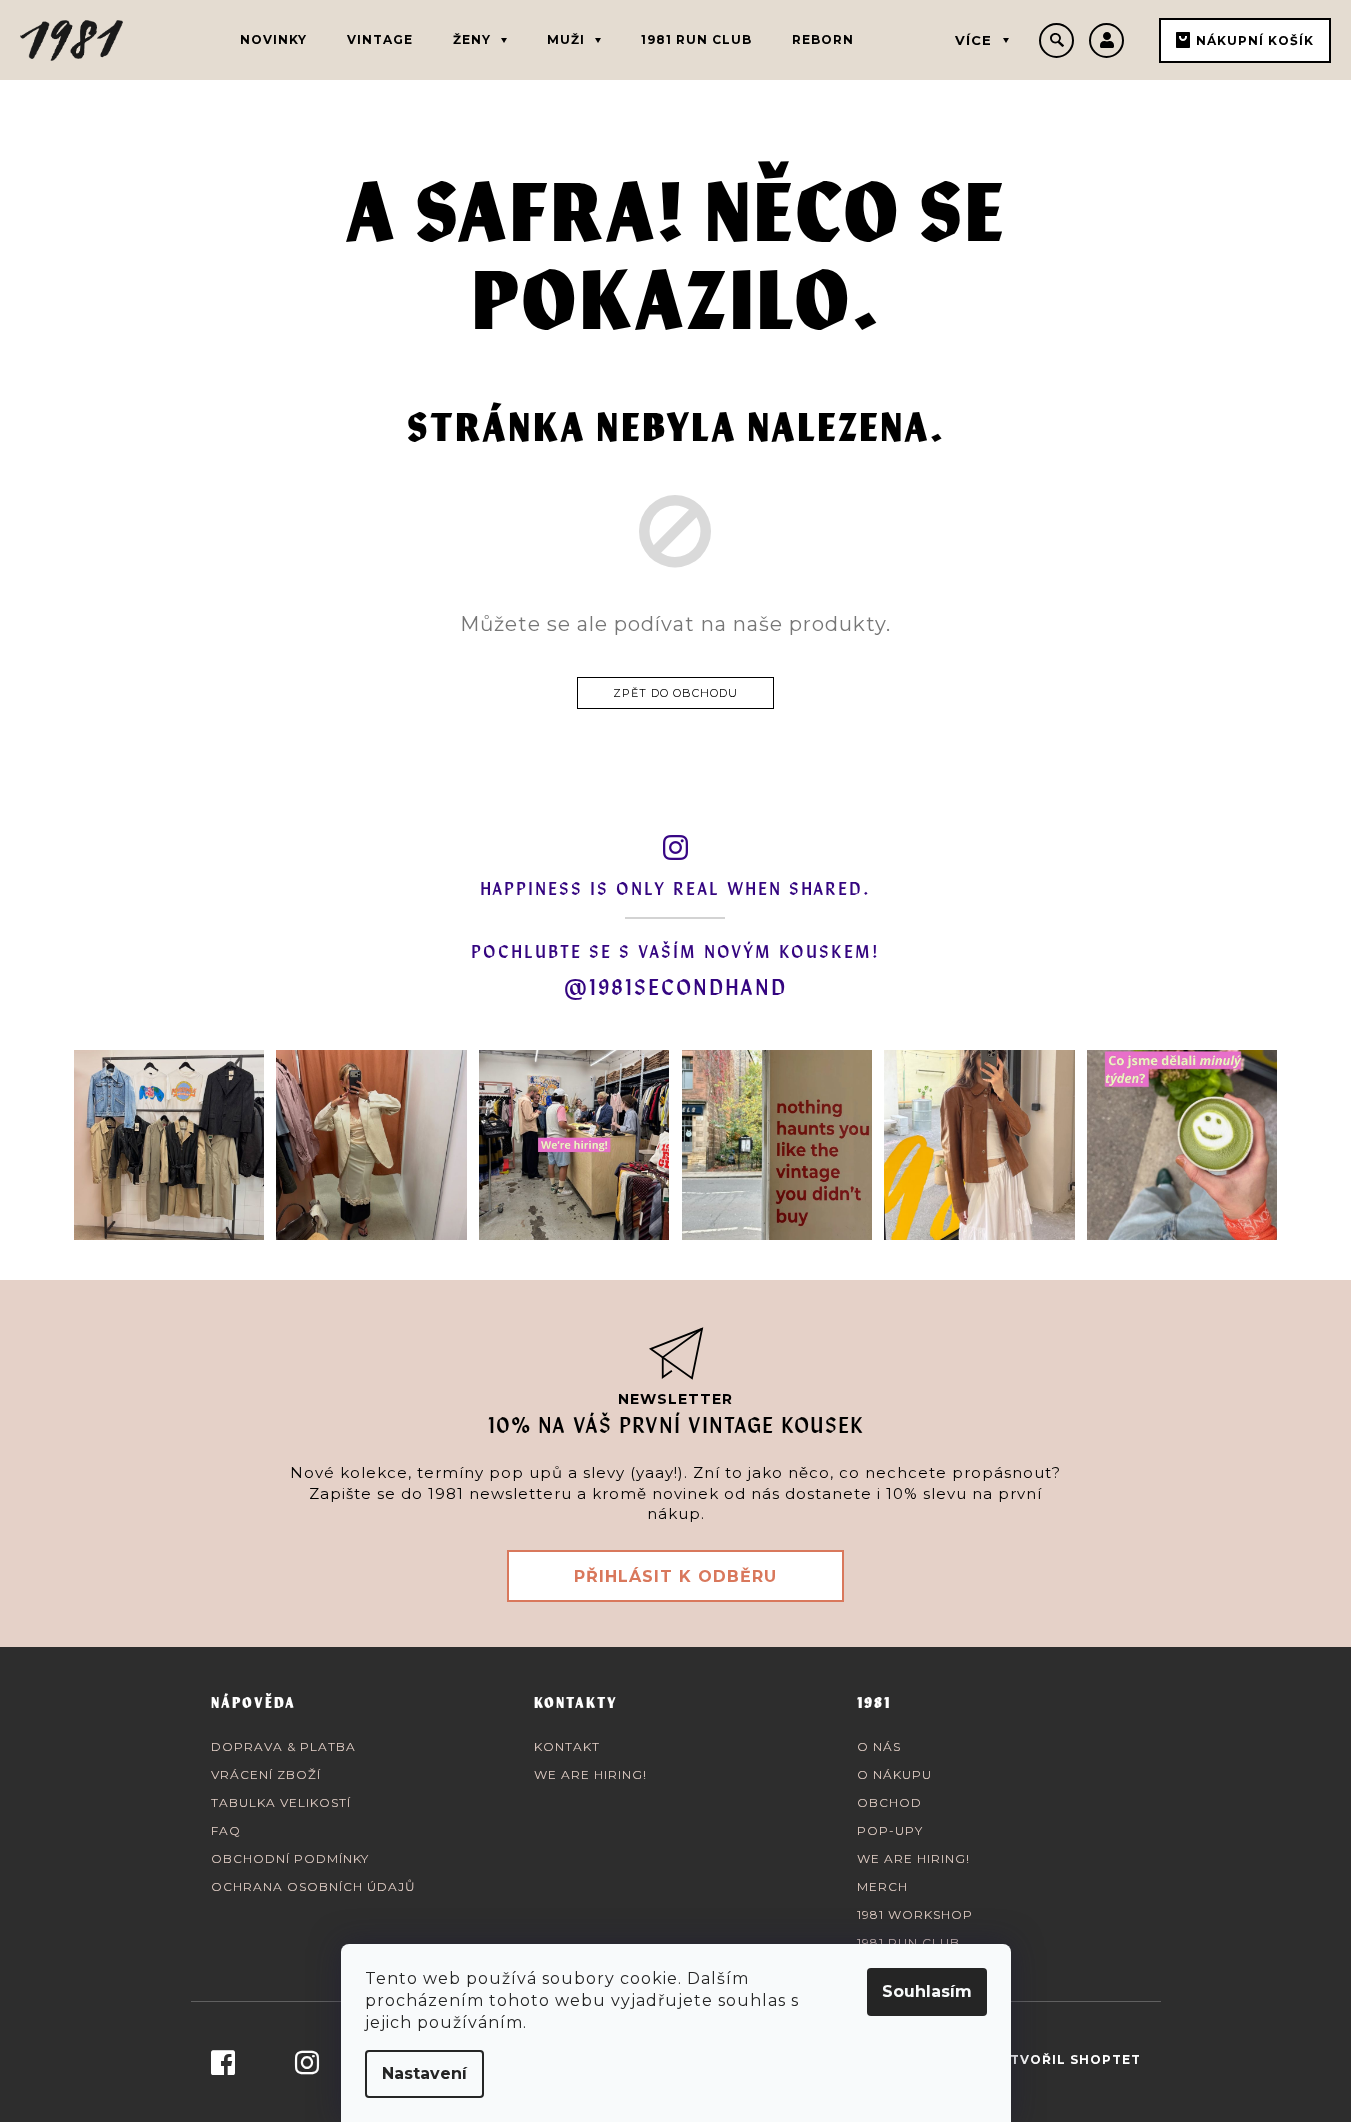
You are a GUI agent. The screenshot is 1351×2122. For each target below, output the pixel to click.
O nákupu (894, 1774)
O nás (879, 1746)
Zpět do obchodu (675, 693)
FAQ (226, 1830)
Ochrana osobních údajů (313, 1886)
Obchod (889, 1802)
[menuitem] (273, 40)
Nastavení (424, 2073)
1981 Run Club (908, 1942)
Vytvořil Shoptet (1066, 2059)
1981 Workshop (915, 1914)
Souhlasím (927, 1991)
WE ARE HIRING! (590, 1774)
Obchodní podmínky (290, 1858)
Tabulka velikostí (281, 1802)
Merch (882, 1886)
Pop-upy (890, 1830)
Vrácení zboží (266, 1774)
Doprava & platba (283, 1746)
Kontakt (567, 1746)
